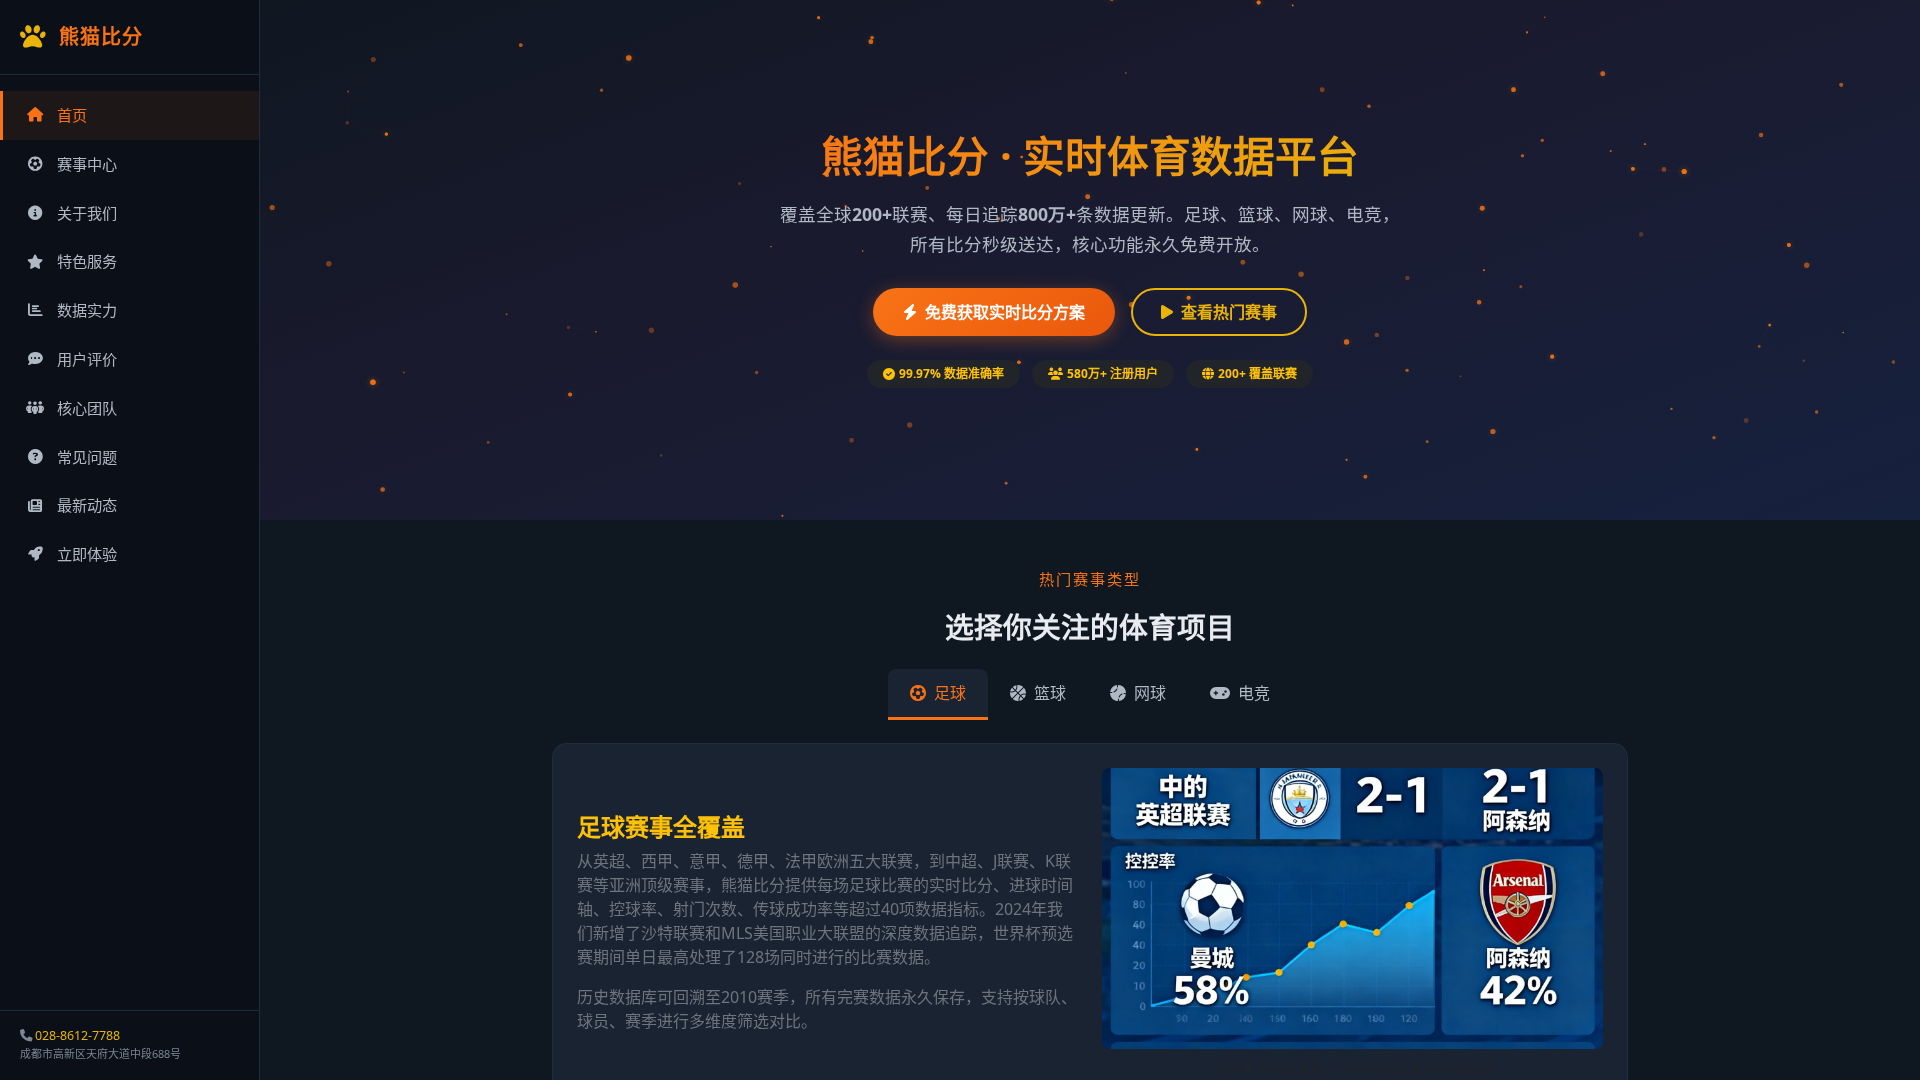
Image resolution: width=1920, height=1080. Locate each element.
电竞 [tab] (1252, 693)
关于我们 (87, 213)
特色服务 (87, 261)
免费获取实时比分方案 (1005, 312)
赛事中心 (87, 164)
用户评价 (87, 359)
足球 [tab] (948, 693)
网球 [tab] (1148, 693)
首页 (72, 115)
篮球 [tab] (1048, 693)
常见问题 (87, 457)
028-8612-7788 (77, 1035)
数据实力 (87, 310)
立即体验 (87, 554)
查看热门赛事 (1229, 312)
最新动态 (87, 505)
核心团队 (87, 408)
